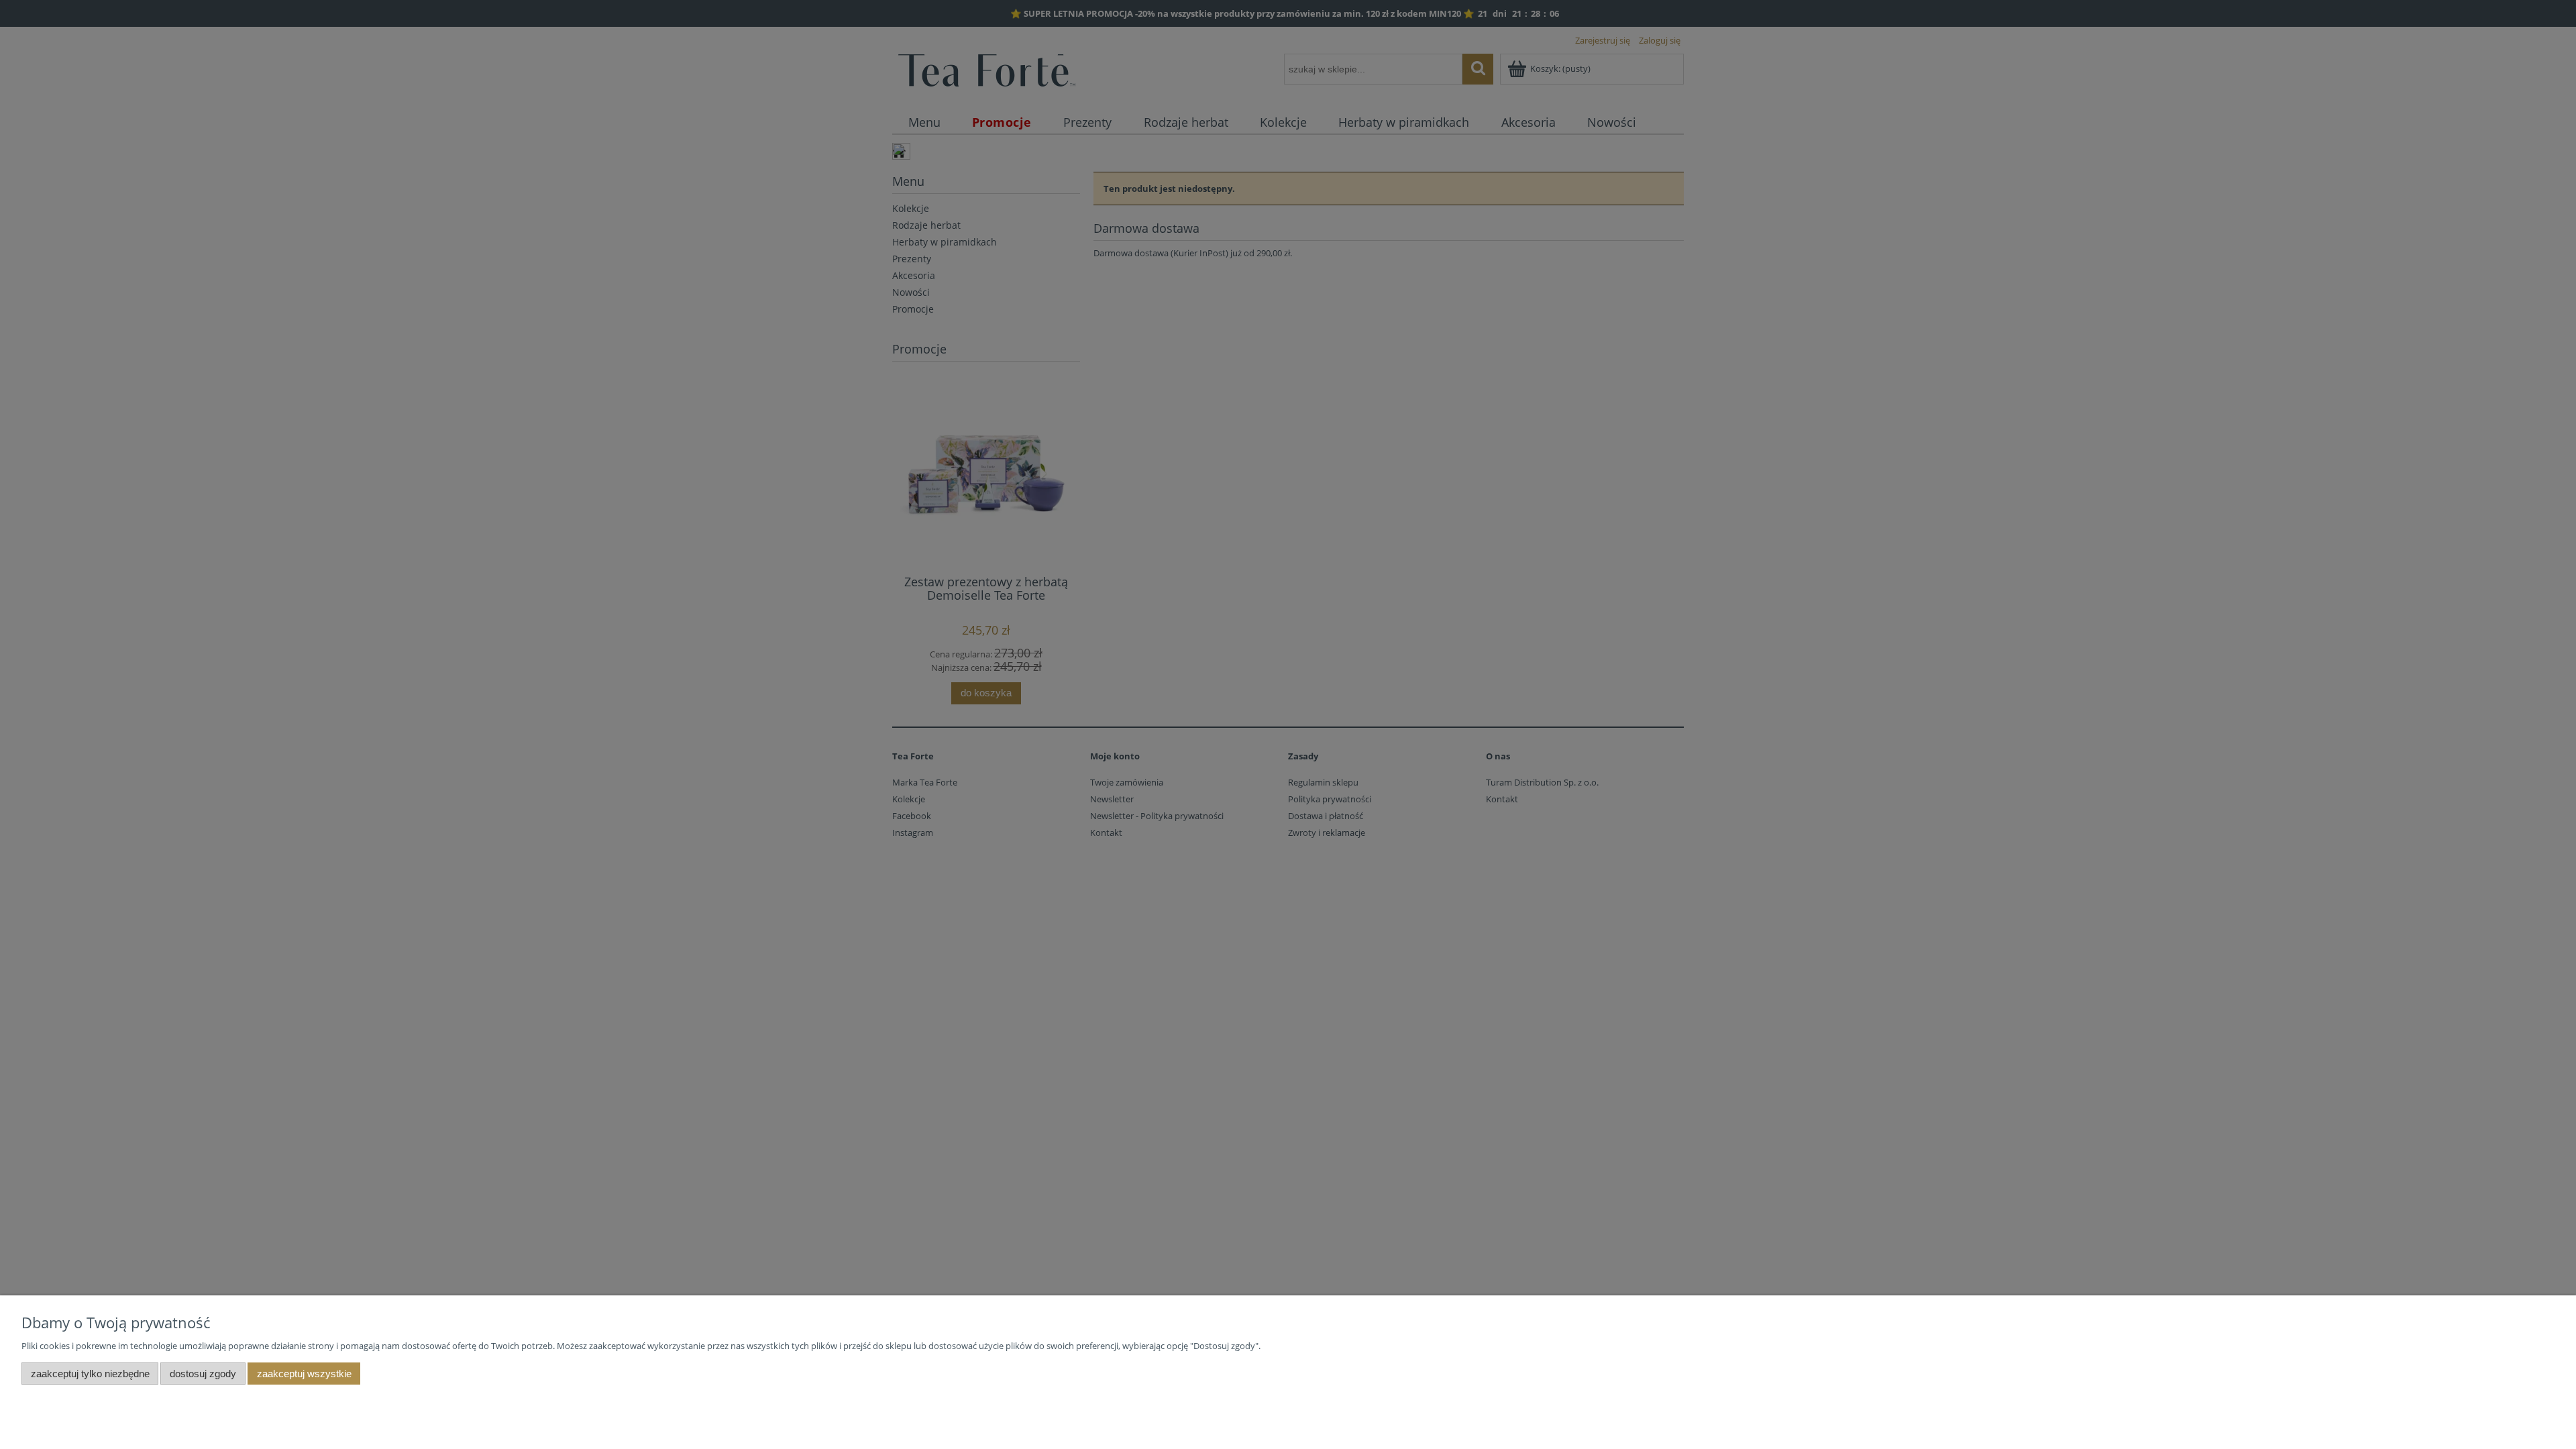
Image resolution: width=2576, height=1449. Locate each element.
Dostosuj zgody (203, 1374)
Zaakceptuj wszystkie (304, 1374)
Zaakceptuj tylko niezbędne (90, 1374)
